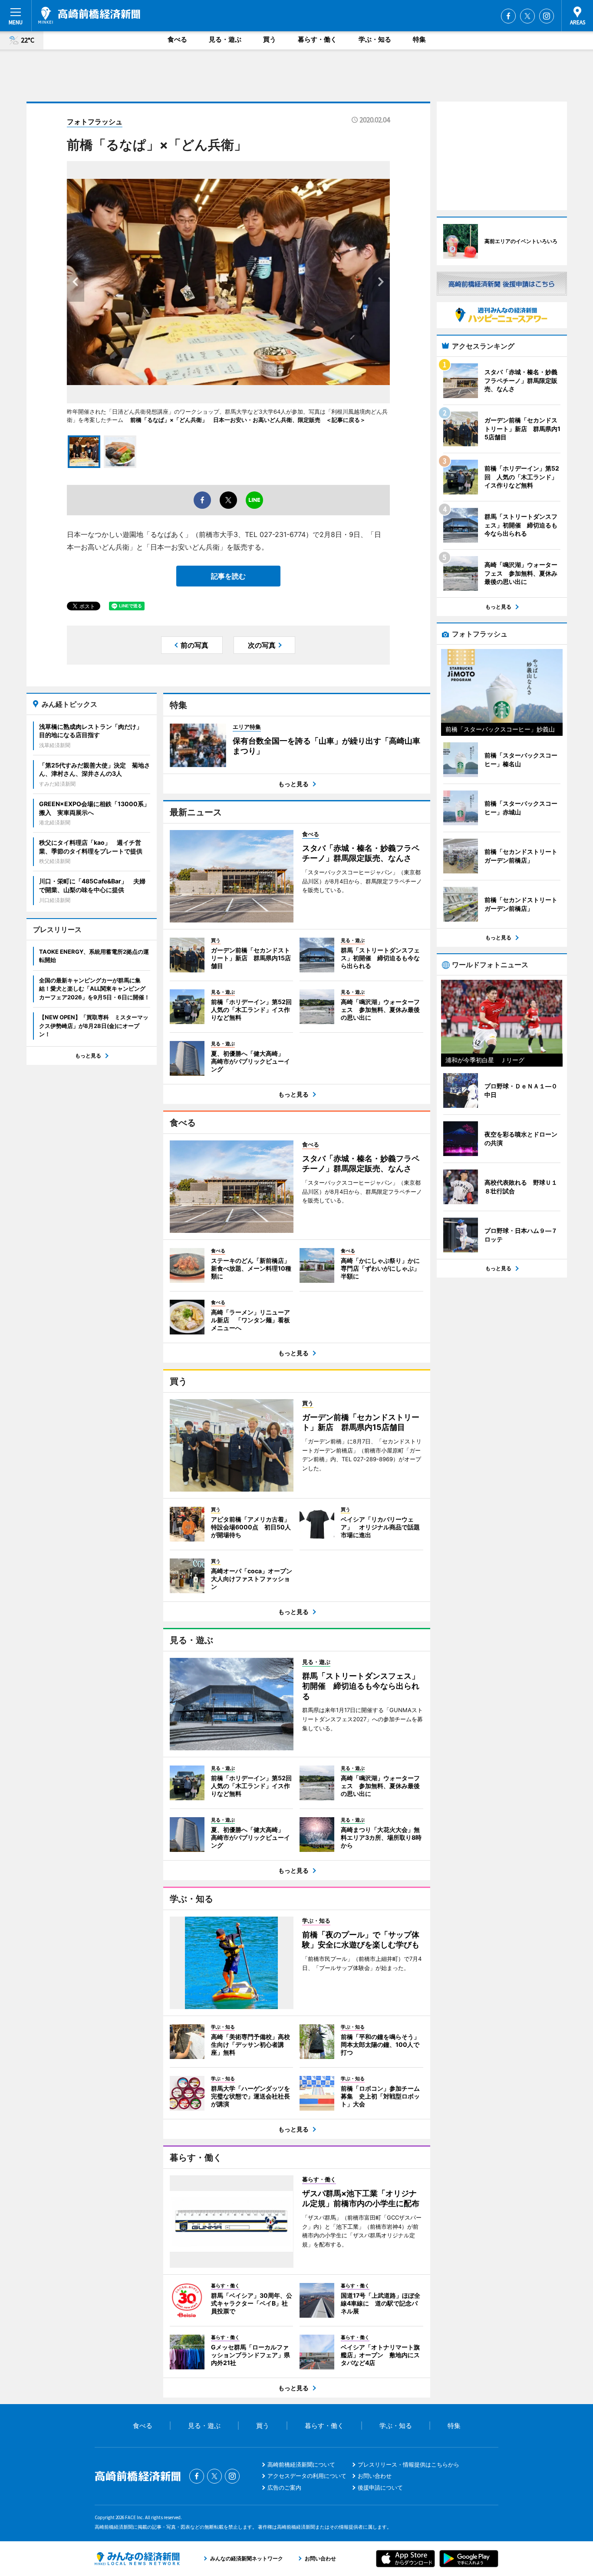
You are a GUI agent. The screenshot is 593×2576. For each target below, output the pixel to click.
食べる (177, 39)
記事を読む (228, 576)
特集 (419, 39)
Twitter (527, 16)
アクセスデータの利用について (307, 2476)
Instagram (547, 16)
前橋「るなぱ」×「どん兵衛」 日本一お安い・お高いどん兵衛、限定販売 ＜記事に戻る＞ (248, 420)
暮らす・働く (317, 39)
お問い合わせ (375, 2476)
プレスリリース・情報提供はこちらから (409, 2464)
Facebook (508, 16)
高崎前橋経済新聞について (301, 2464)
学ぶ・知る (375, 39)
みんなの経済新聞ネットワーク (137, 2559)
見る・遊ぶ (225, 39)
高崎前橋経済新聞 (89, 15)
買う (270, 39)
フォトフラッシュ (95, 122)
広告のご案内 (284, 2487)
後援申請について (380, 2487)
